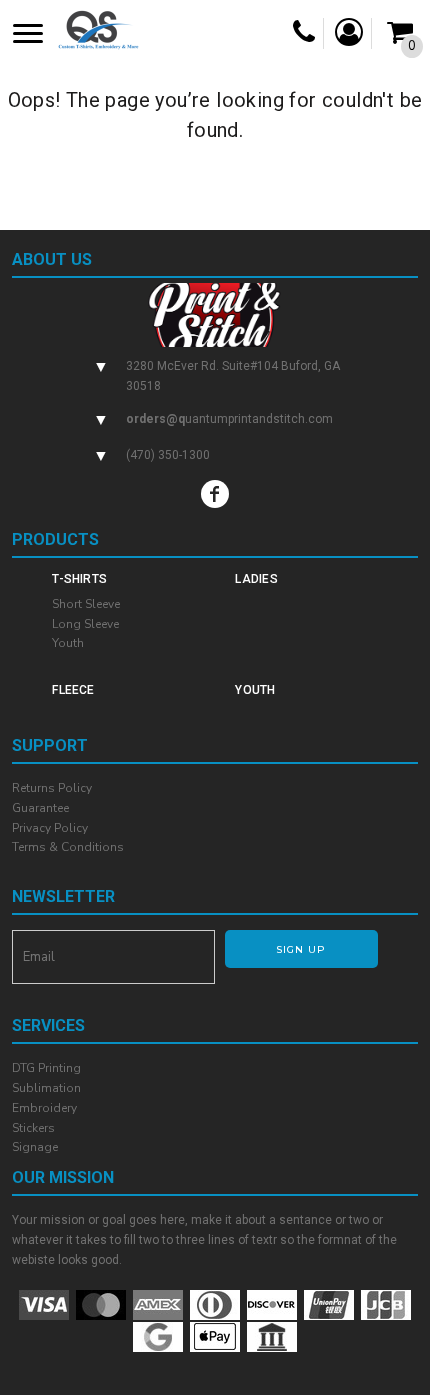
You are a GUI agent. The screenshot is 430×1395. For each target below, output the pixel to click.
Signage (35, 1147)
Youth (68, 643)
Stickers (33, 1128)
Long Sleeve (85, 624)
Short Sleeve (86, 604)
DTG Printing (46, 1068)
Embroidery (44, 1108)
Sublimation (46, 1088)
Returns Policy (52, 788)
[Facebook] (215, 494)
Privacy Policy (50, 828)
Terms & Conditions (68, 847)
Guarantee (40, 808)
